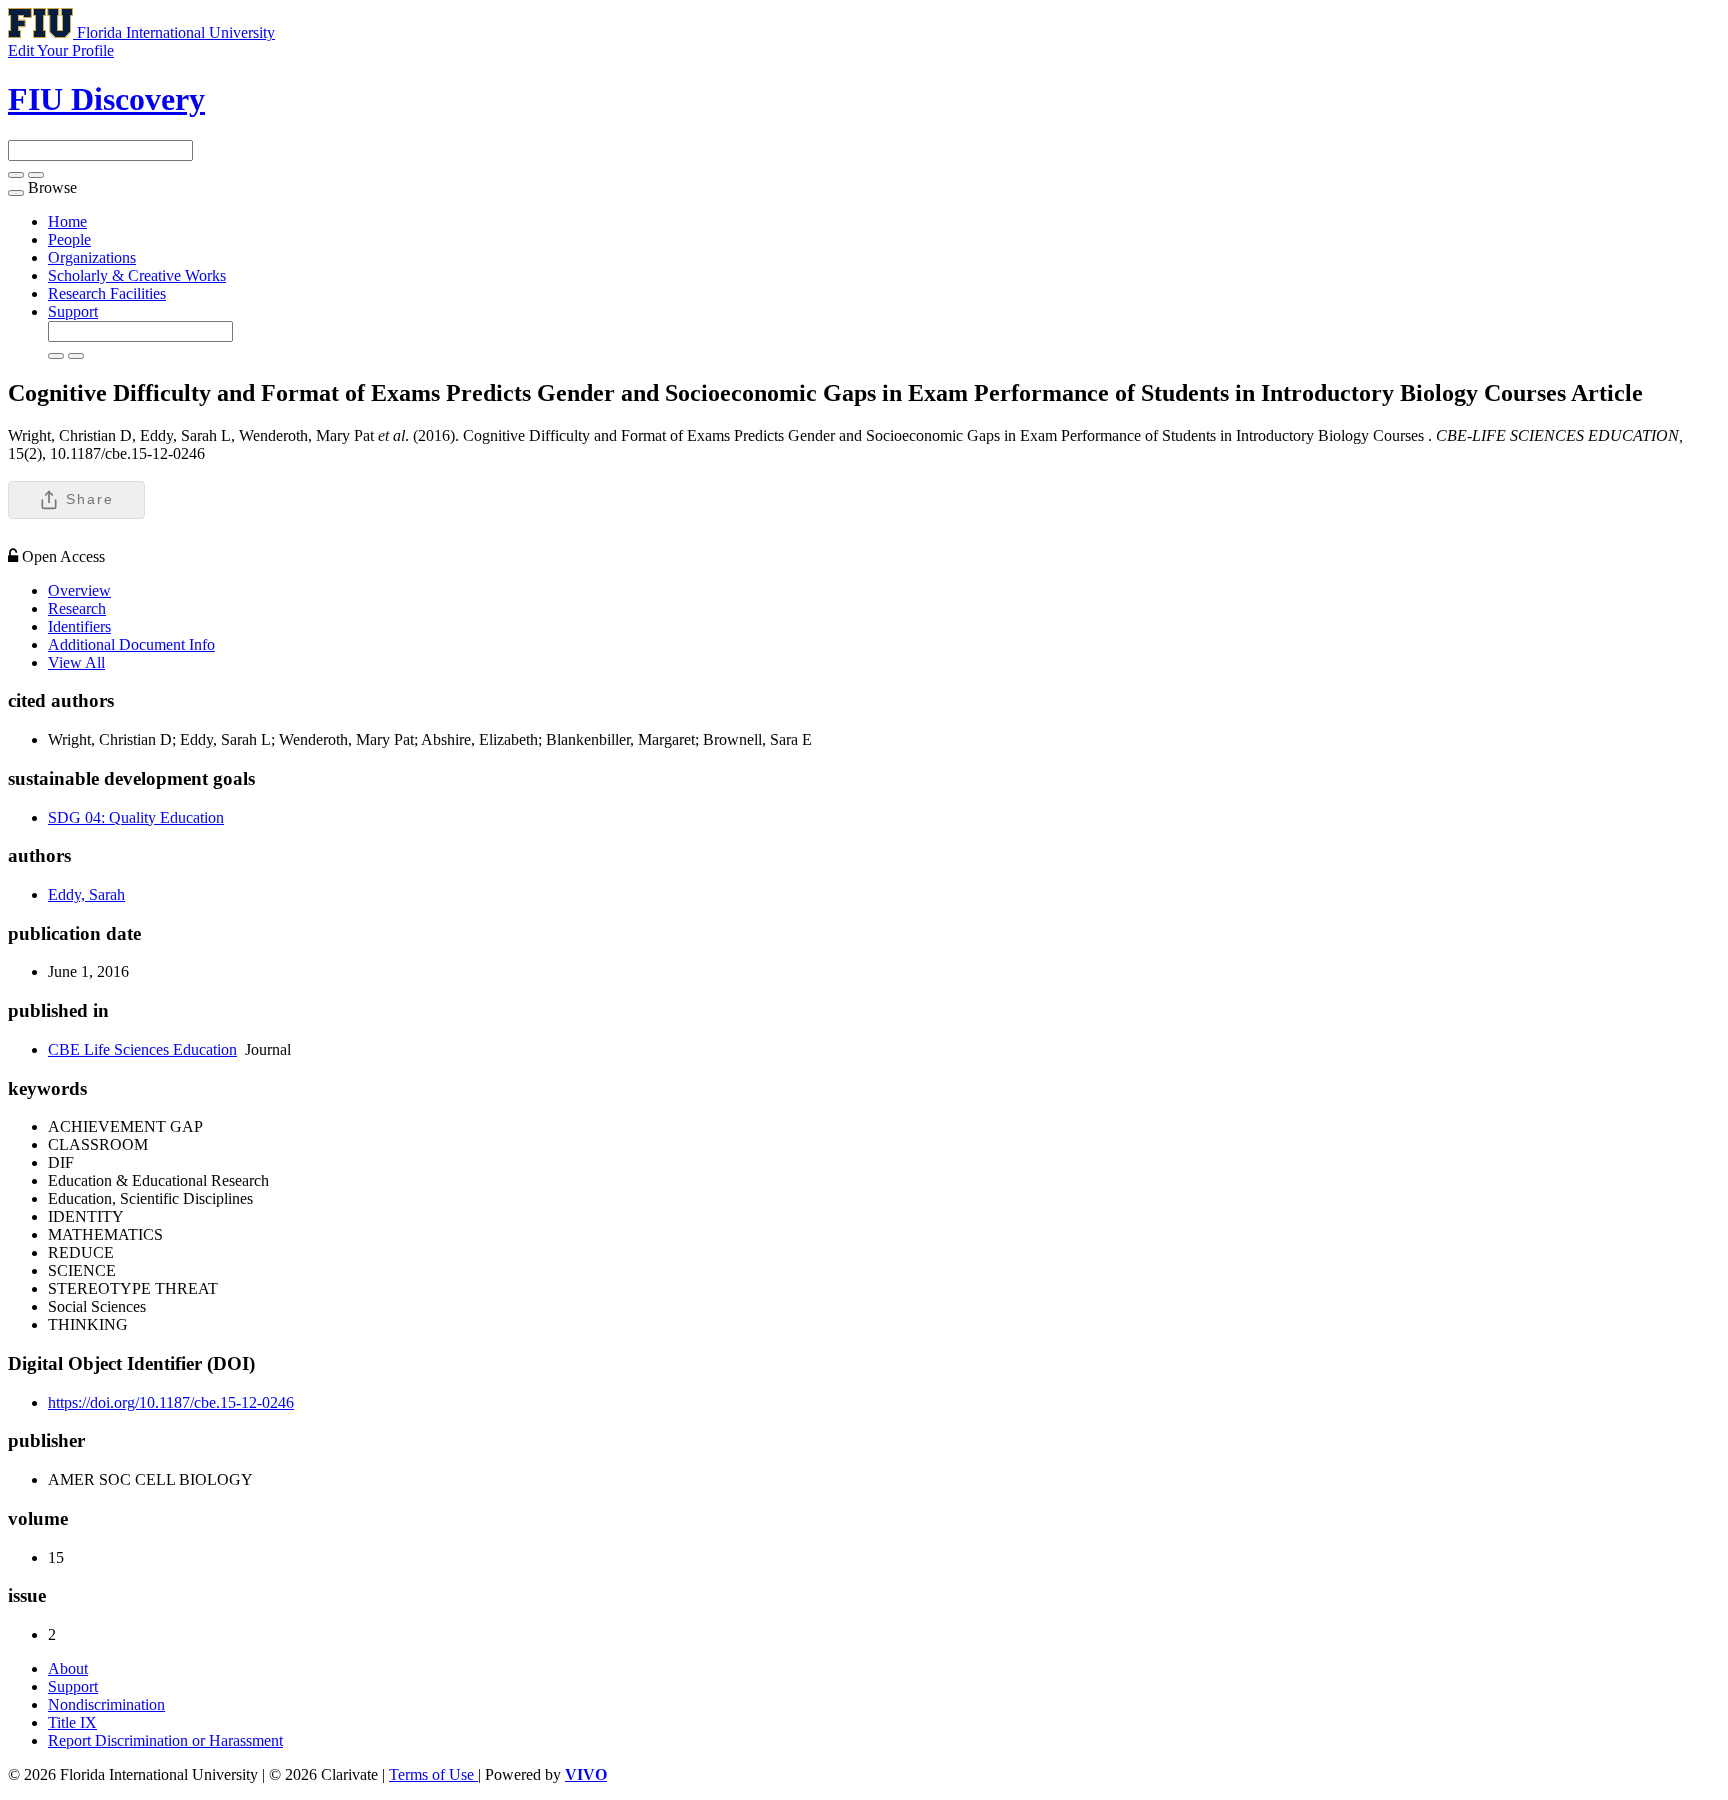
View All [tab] (76, 662)
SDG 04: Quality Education (136, 817)
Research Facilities (107, 293)
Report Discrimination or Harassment (165, 1740)
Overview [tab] (79, 590)
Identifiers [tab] (79, 626)
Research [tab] (77, 608)
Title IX (72, 1722)
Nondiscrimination (106, 1704)
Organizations (92, 257)
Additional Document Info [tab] (131, 644)
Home (67, 221)
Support (73, 311)
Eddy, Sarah (86, 894)
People (69, 239)
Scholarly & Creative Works (137, 275)
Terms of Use (433, 1774)
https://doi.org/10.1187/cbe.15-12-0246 (171, 1402)
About (68, 1668)
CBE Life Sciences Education (142, 1049)
